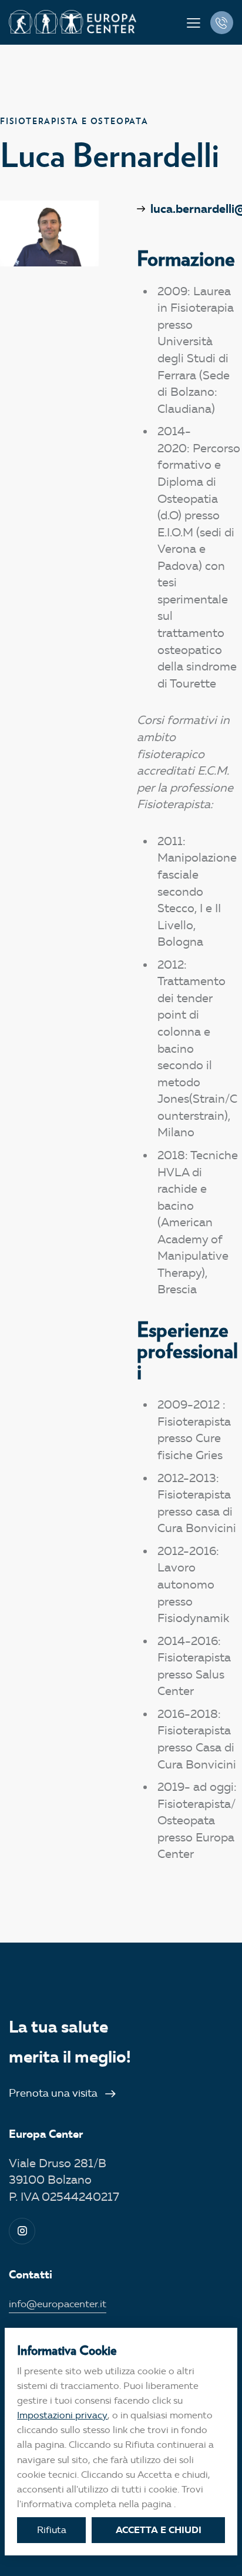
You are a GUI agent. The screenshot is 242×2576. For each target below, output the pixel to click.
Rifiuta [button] (52, 2530)
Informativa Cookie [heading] (67, 2350)
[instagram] (22, 2231)
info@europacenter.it (58, 2304)
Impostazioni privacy (62, 2415)
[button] (194, 23)
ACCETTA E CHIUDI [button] (159, 2530)
